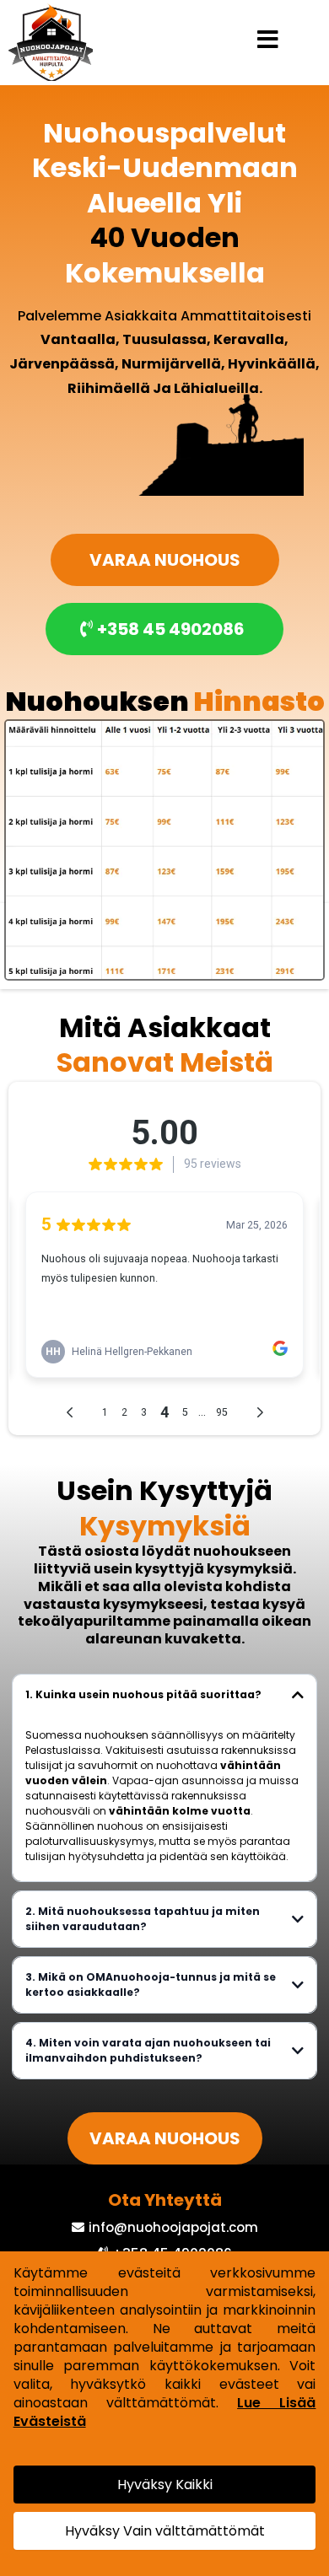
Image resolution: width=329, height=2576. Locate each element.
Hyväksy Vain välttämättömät (165, 2531)
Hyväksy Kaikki (165, 2485)
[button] (268, 42)
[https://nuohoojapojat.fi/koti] (51, 42)
